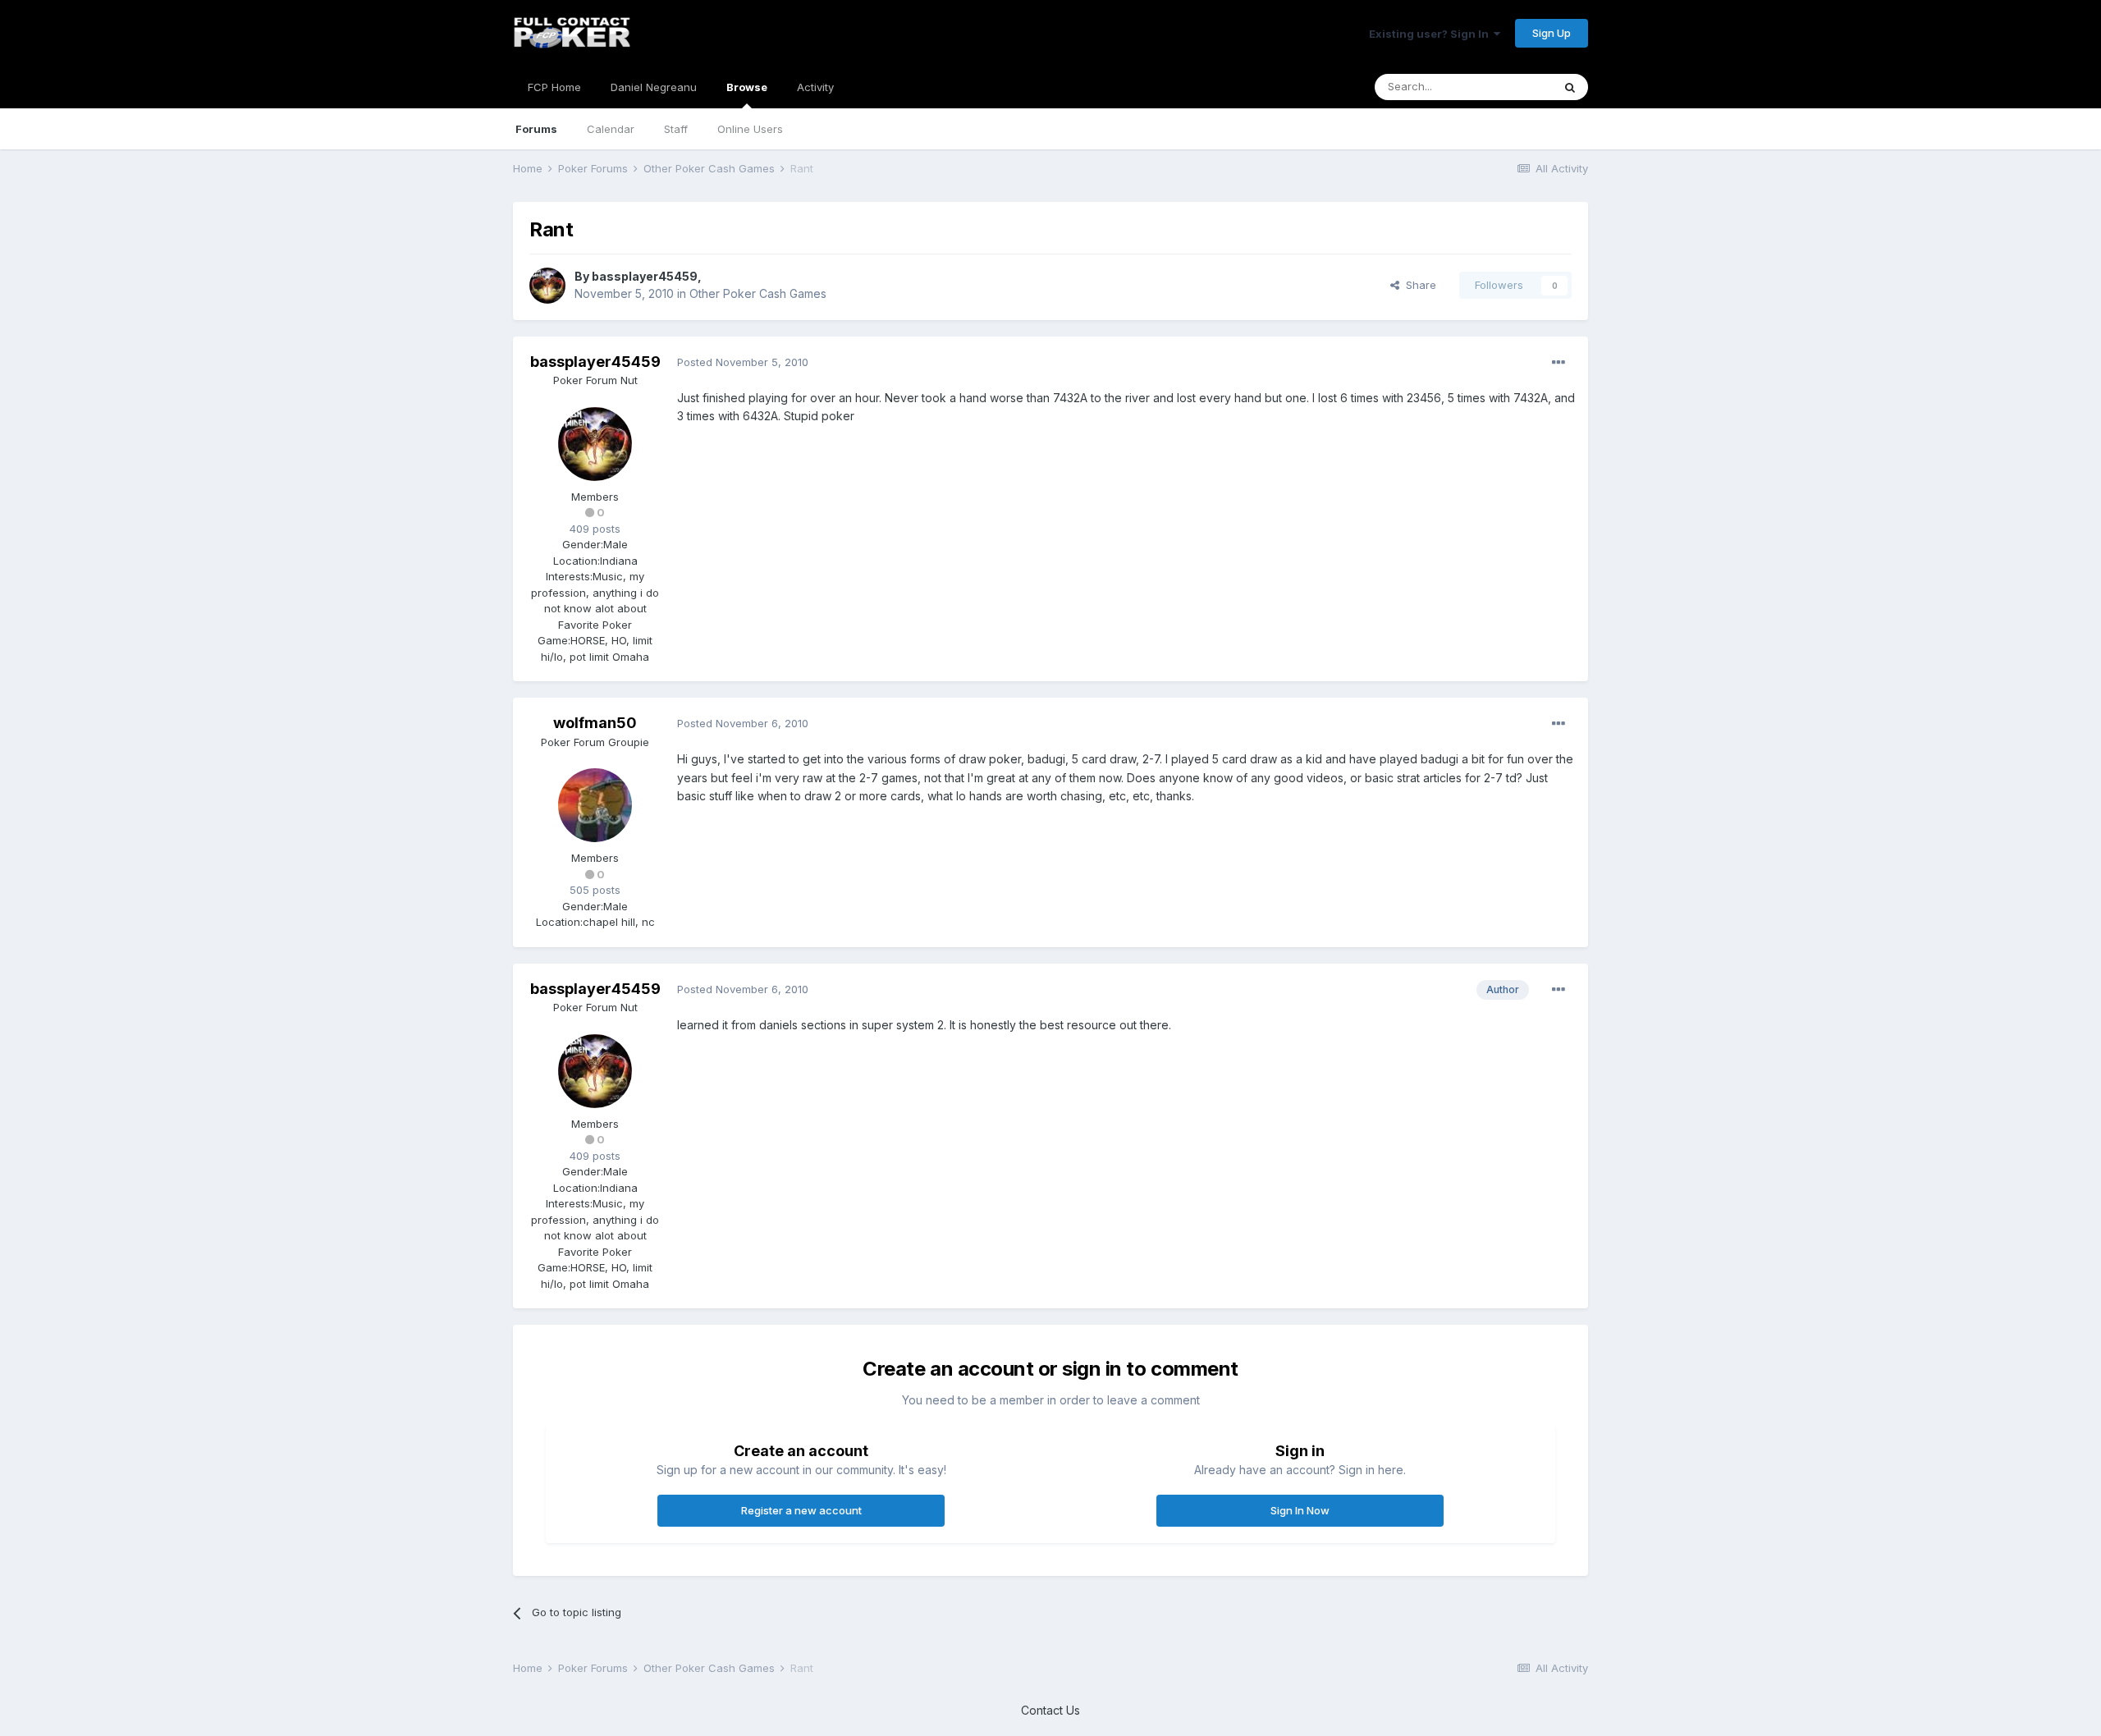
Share (1418, 285)
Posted (743, 362)
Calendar (611, 129)
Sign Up (1552, 33)
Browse (747, 87)
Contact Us (1050, 1710)
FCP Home (554, 87)
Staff (676, 129)
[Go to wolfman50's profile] (595, 805)
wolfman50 (595, 723)
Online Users (750, 129)
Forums (536, 129)
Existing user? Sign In (1431, 34)
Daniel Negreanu (654, 87)
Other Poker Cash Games (758, 293)
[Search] (1570, 87)
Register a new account (801, 1510)
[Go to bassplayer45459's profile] (547, 286)
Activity (815, 87)
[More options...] (1559, 363)
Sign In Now (1300, 1510)
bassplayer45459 (645, 276)
